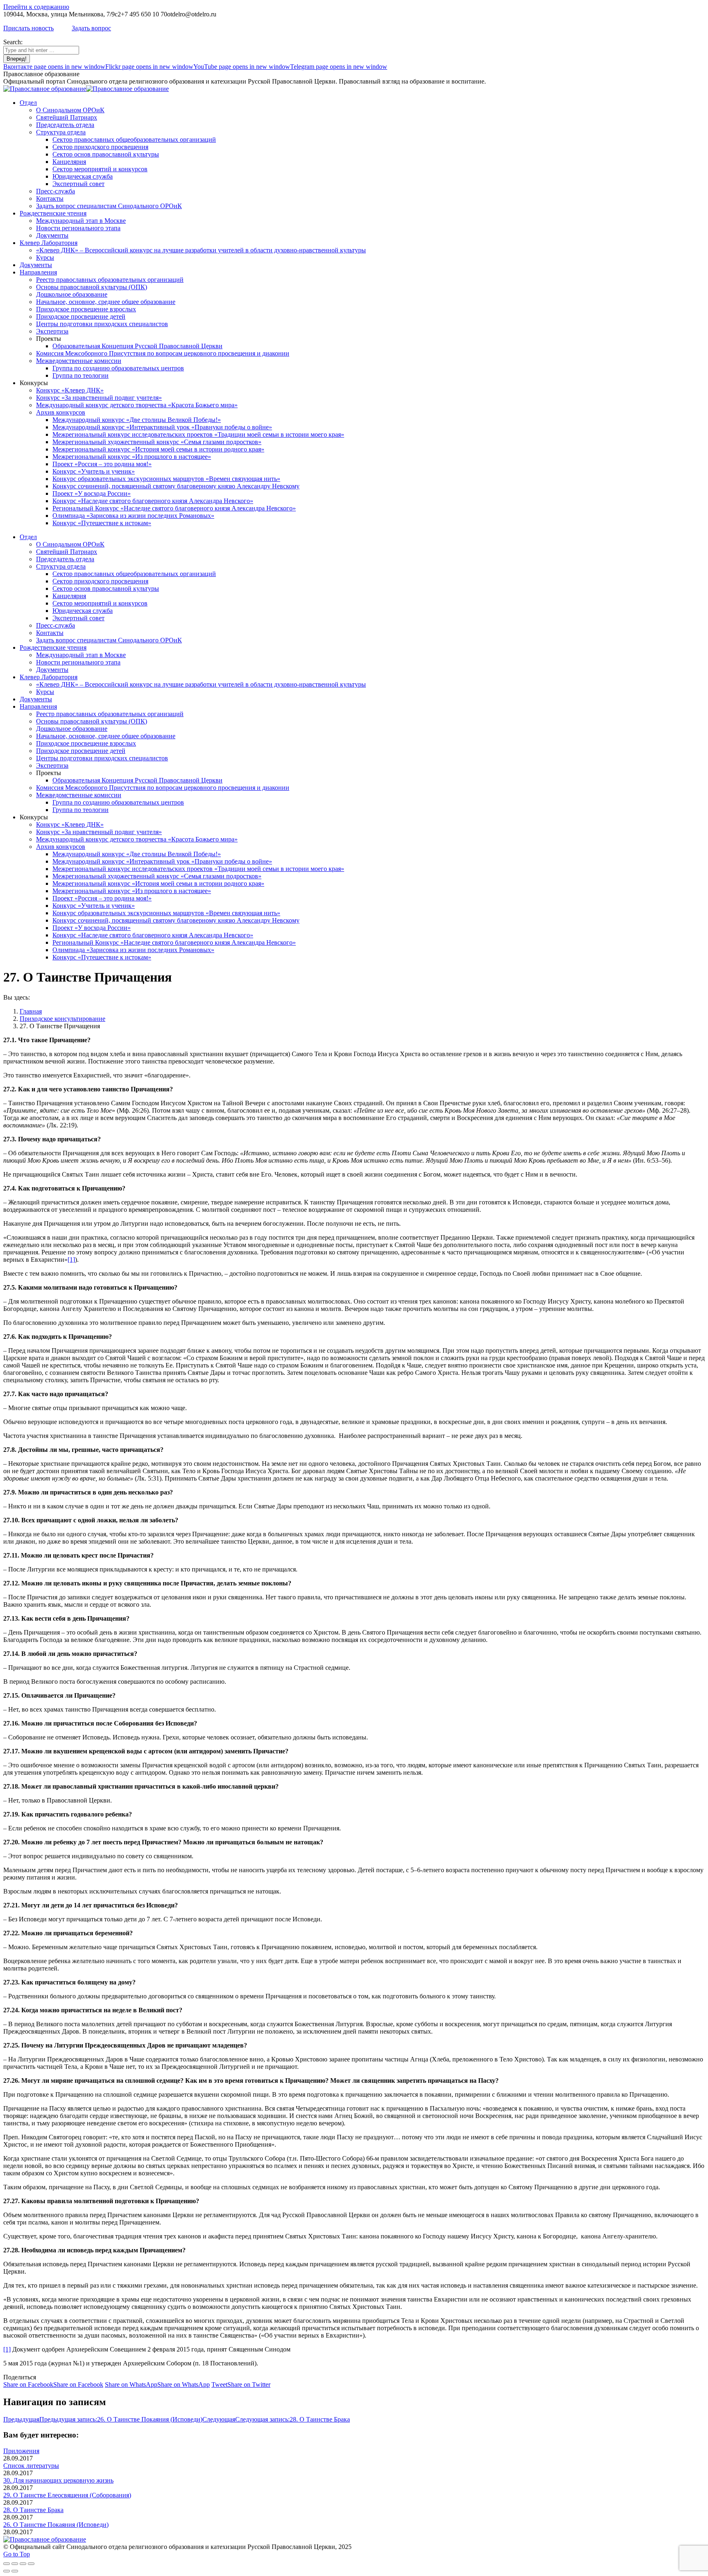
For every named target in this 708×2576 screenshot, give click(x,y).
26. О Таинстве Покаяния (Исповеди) (56, 2525)
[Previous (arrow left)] (7, 2571)
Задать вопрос (91, 28)
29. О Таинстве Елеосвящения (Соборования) (67, 2495)
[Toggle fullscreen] (23, 2564)
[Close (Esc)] (7, 2564)
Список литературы (31, 2466)
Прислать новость (28, 28)
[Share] (15, 2564)
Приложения (21, 2451)
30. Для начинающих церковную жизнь (58, 2480)
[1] (71, 1260)
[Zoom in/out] (31, 2564)
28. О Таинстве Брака (33, 2510)
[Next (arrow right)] (15, 2571)
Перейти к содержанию (36, 7)
